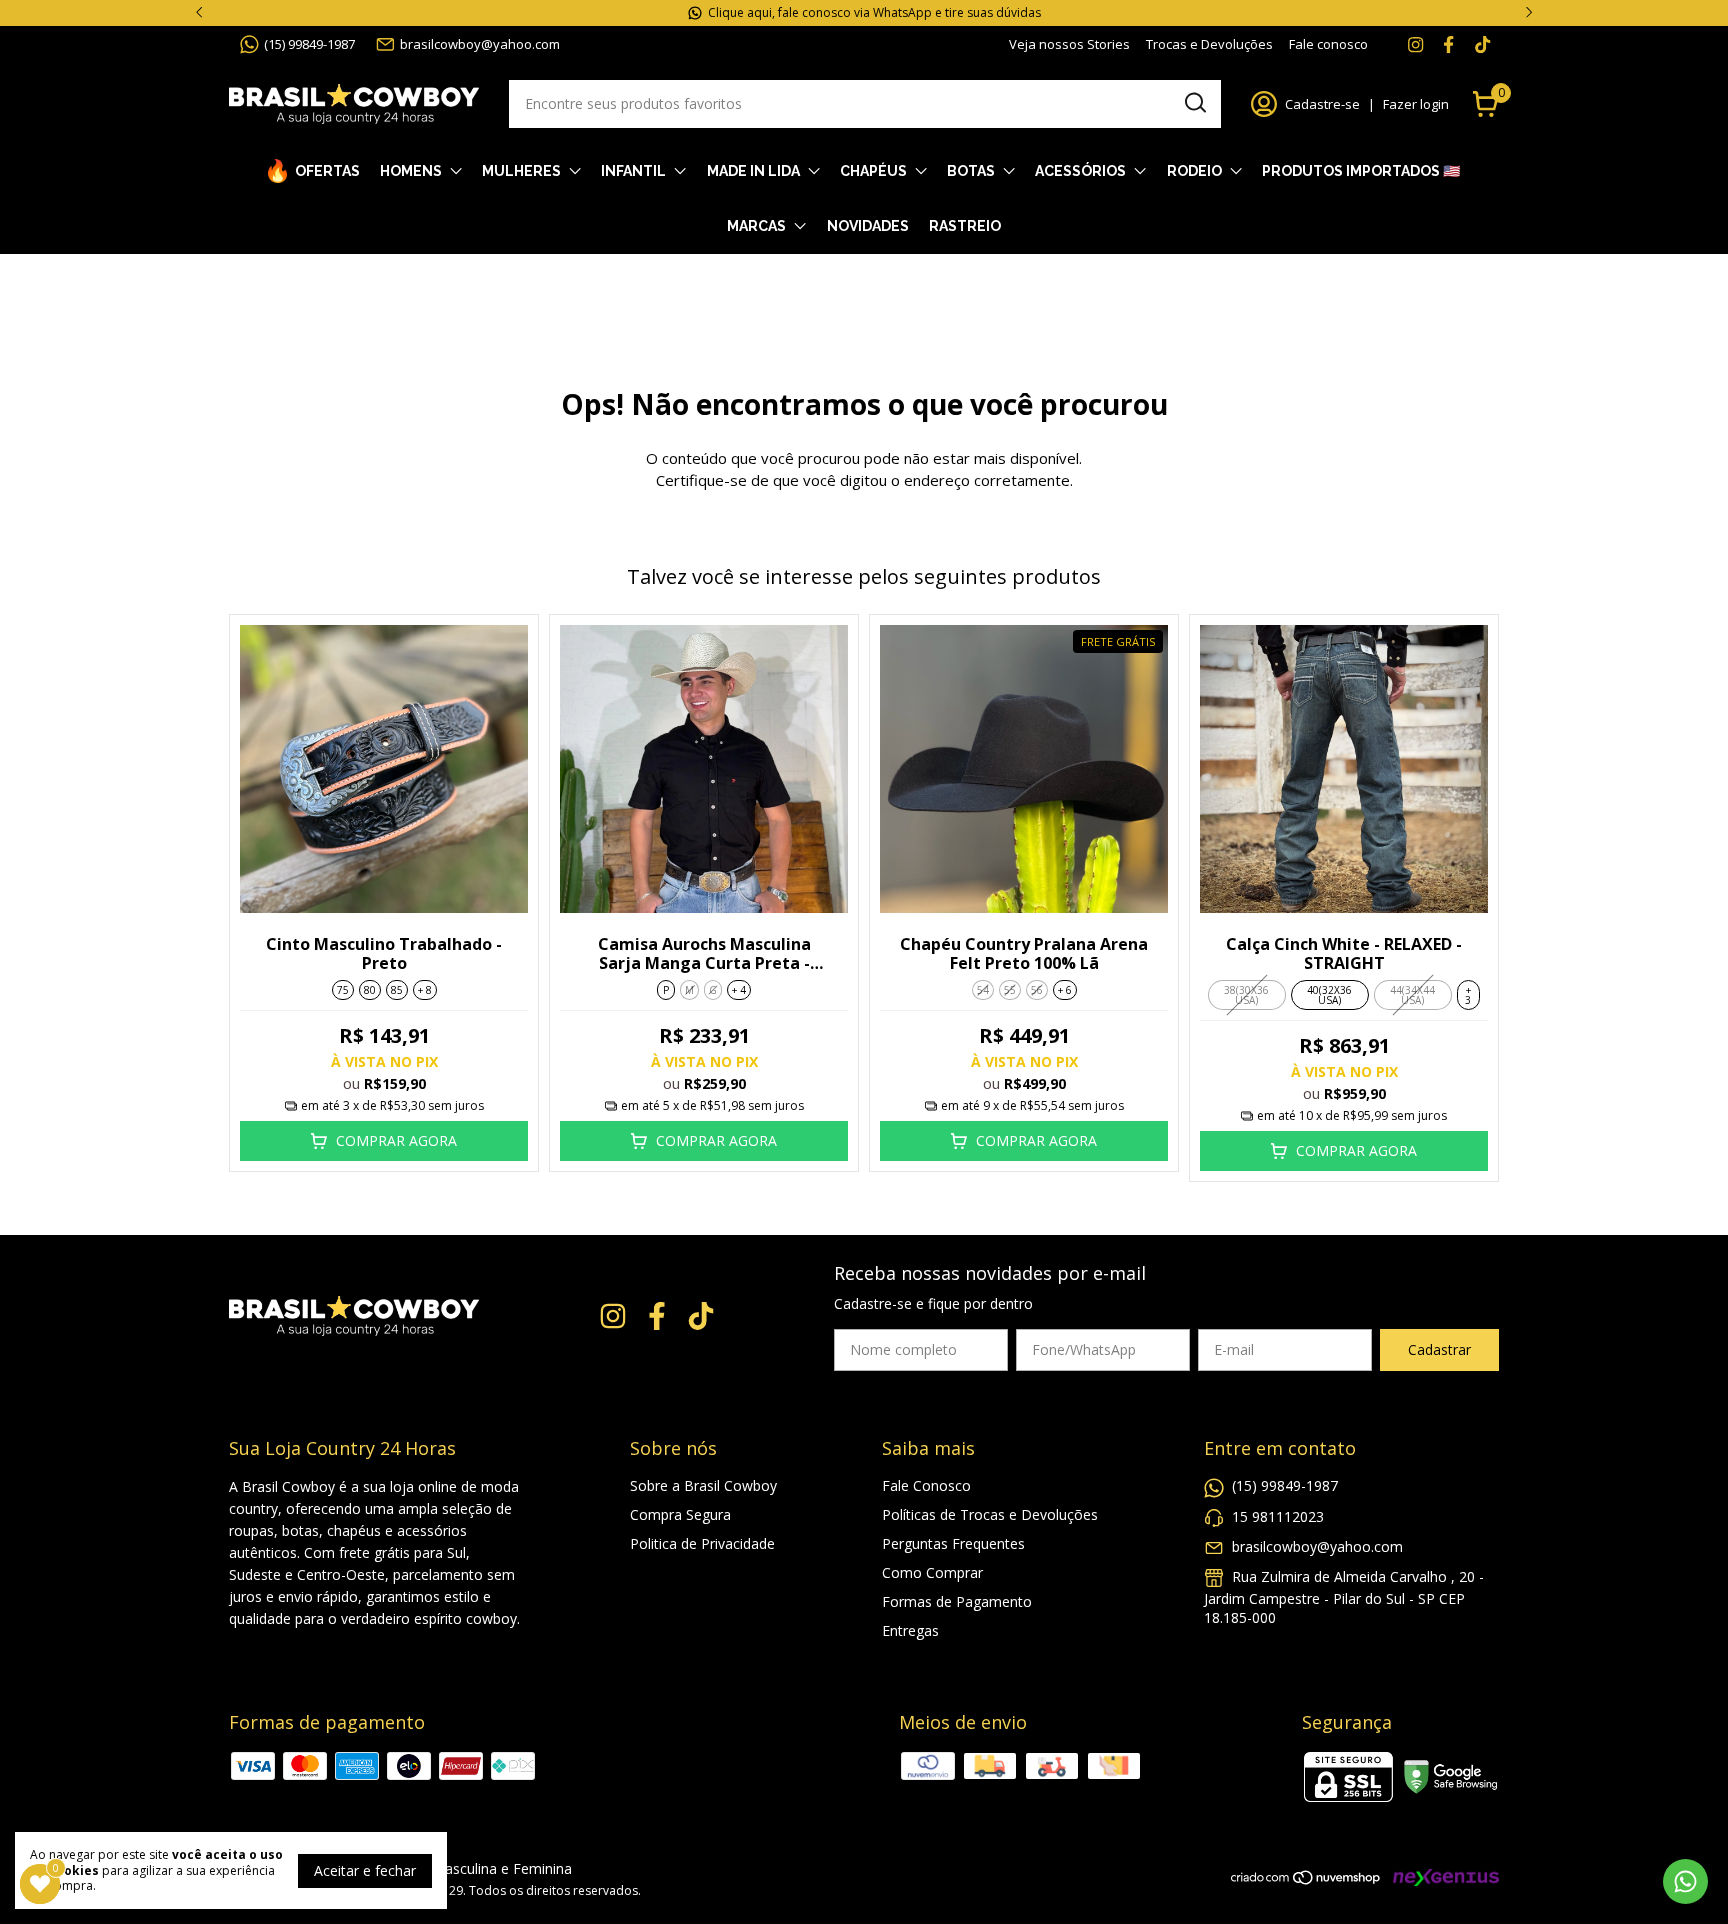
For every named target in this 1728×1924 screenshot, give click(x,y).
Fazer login (1416, 104)
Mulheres (521, 171)
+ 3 (1468, 995)
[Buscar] (1194, 103)
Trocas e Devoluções (1209, 44)
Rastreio (965, 226)
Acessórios (1080, 171)
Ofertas (327, 171)
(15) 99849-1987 (309, 44)
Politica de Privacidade (702, 1543)
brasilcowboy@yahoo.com (480, 44)
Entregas (910, 1630)
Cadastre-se (1322, 104)
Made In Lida (753, 171)
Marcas (756, 226)
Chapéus (873, 171)
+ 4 (739, 990)
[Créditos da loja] (1441, 1877)
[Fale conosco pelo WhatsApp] (1685, 1881)
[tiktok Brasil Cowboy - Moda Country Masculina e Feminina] (1482, 44)
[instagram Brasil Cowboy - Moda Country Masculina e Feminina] (1415, 44)
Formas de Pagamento (957, 1601)
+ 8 (425, 990)
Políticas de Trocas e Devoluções (990, 1514)
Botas (971, 171)
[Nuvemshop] (1306, 1880)
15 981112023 (1278, 1516)
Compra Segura (680, 1514)
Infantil (633, 171)
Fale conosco (1328, 44)
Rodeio (1194, 171)
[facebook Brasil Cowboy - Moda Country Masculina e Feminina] (1448, 44)
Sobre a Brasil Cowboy (703, 1485)
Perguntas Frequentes (953, 1543)
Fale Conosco (926, 1485)
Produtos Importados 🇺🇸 (1361, 171)
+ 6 (1065, 990)
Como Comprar (932, 1572)
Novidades (868, 226)
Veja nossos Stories (1069, 44)
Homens (411, 171)
